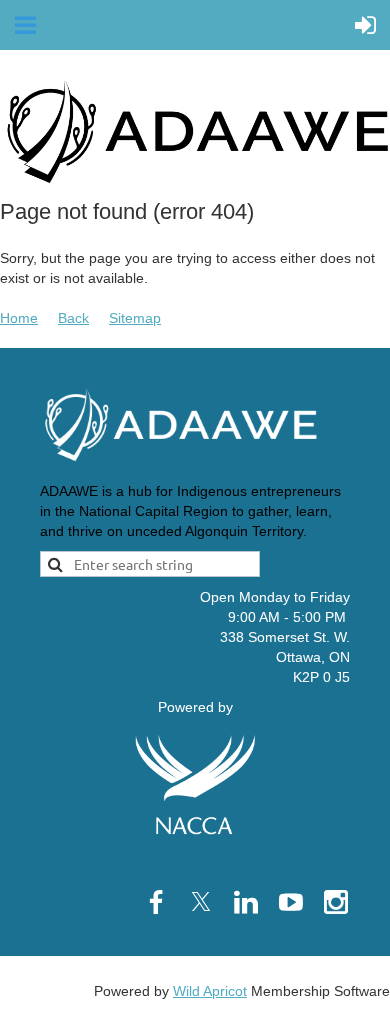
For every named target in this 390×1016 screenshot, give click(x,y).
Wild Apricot (210, 991)
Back (73, 318)
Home (19, 318)
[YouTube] (291, 902)
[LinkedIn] (246, 902)
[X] (201, 902)
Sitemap (135, 318)
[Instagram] (336, 902)
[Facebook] (156, 902)
